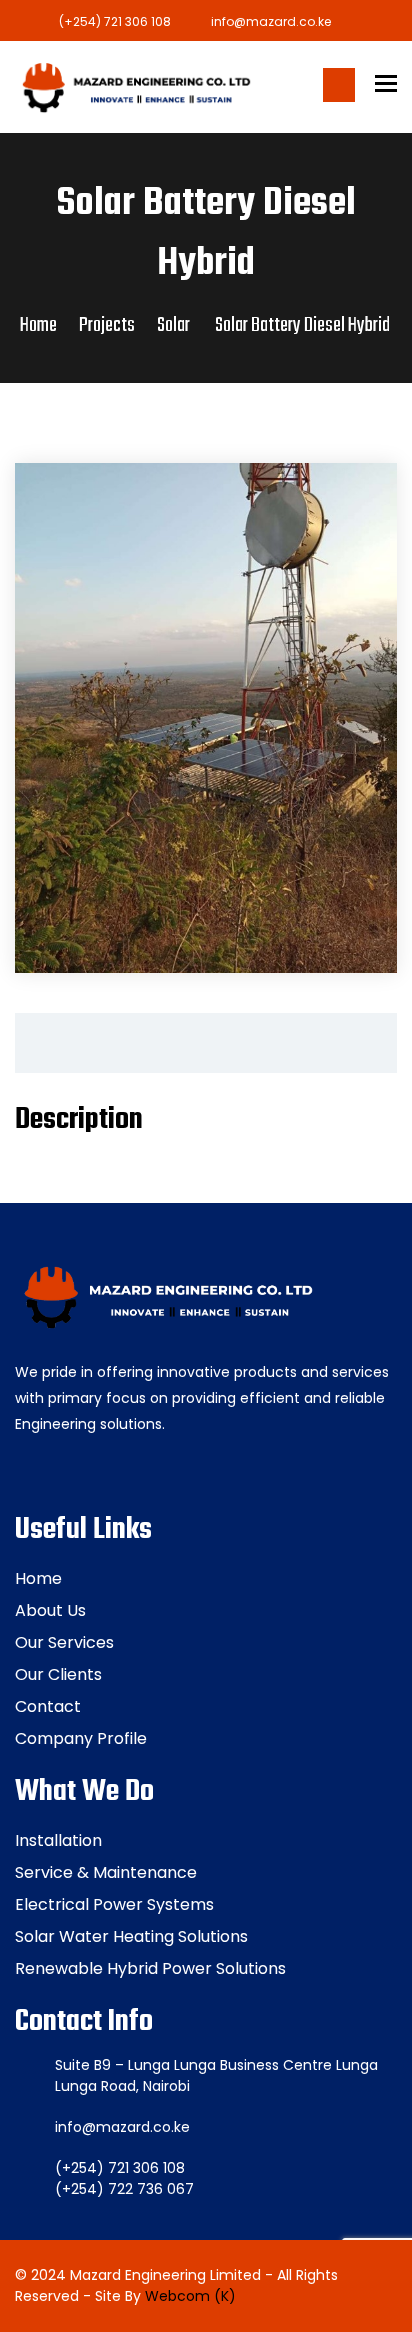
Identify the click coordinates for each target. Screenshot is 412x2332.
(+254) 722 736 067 (124, 2189)
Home (38, 325)
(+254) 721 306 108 (115, 21)
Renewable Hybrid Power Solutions (150, 1968)
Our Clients (58, 1674)
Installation (58, 1840)
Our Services (64, 1642)
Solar (173, 325)
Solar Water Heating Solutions (131, 1936)
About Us (50, 1610)
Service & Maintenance (106, 1872)
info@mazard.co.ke (271, 21)
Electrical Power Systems (114, 1904)
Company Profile (81, 1738)
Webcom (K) (190, 2296)
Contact (48, 1706)
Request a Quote (339, 85)
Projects (107, 325)
